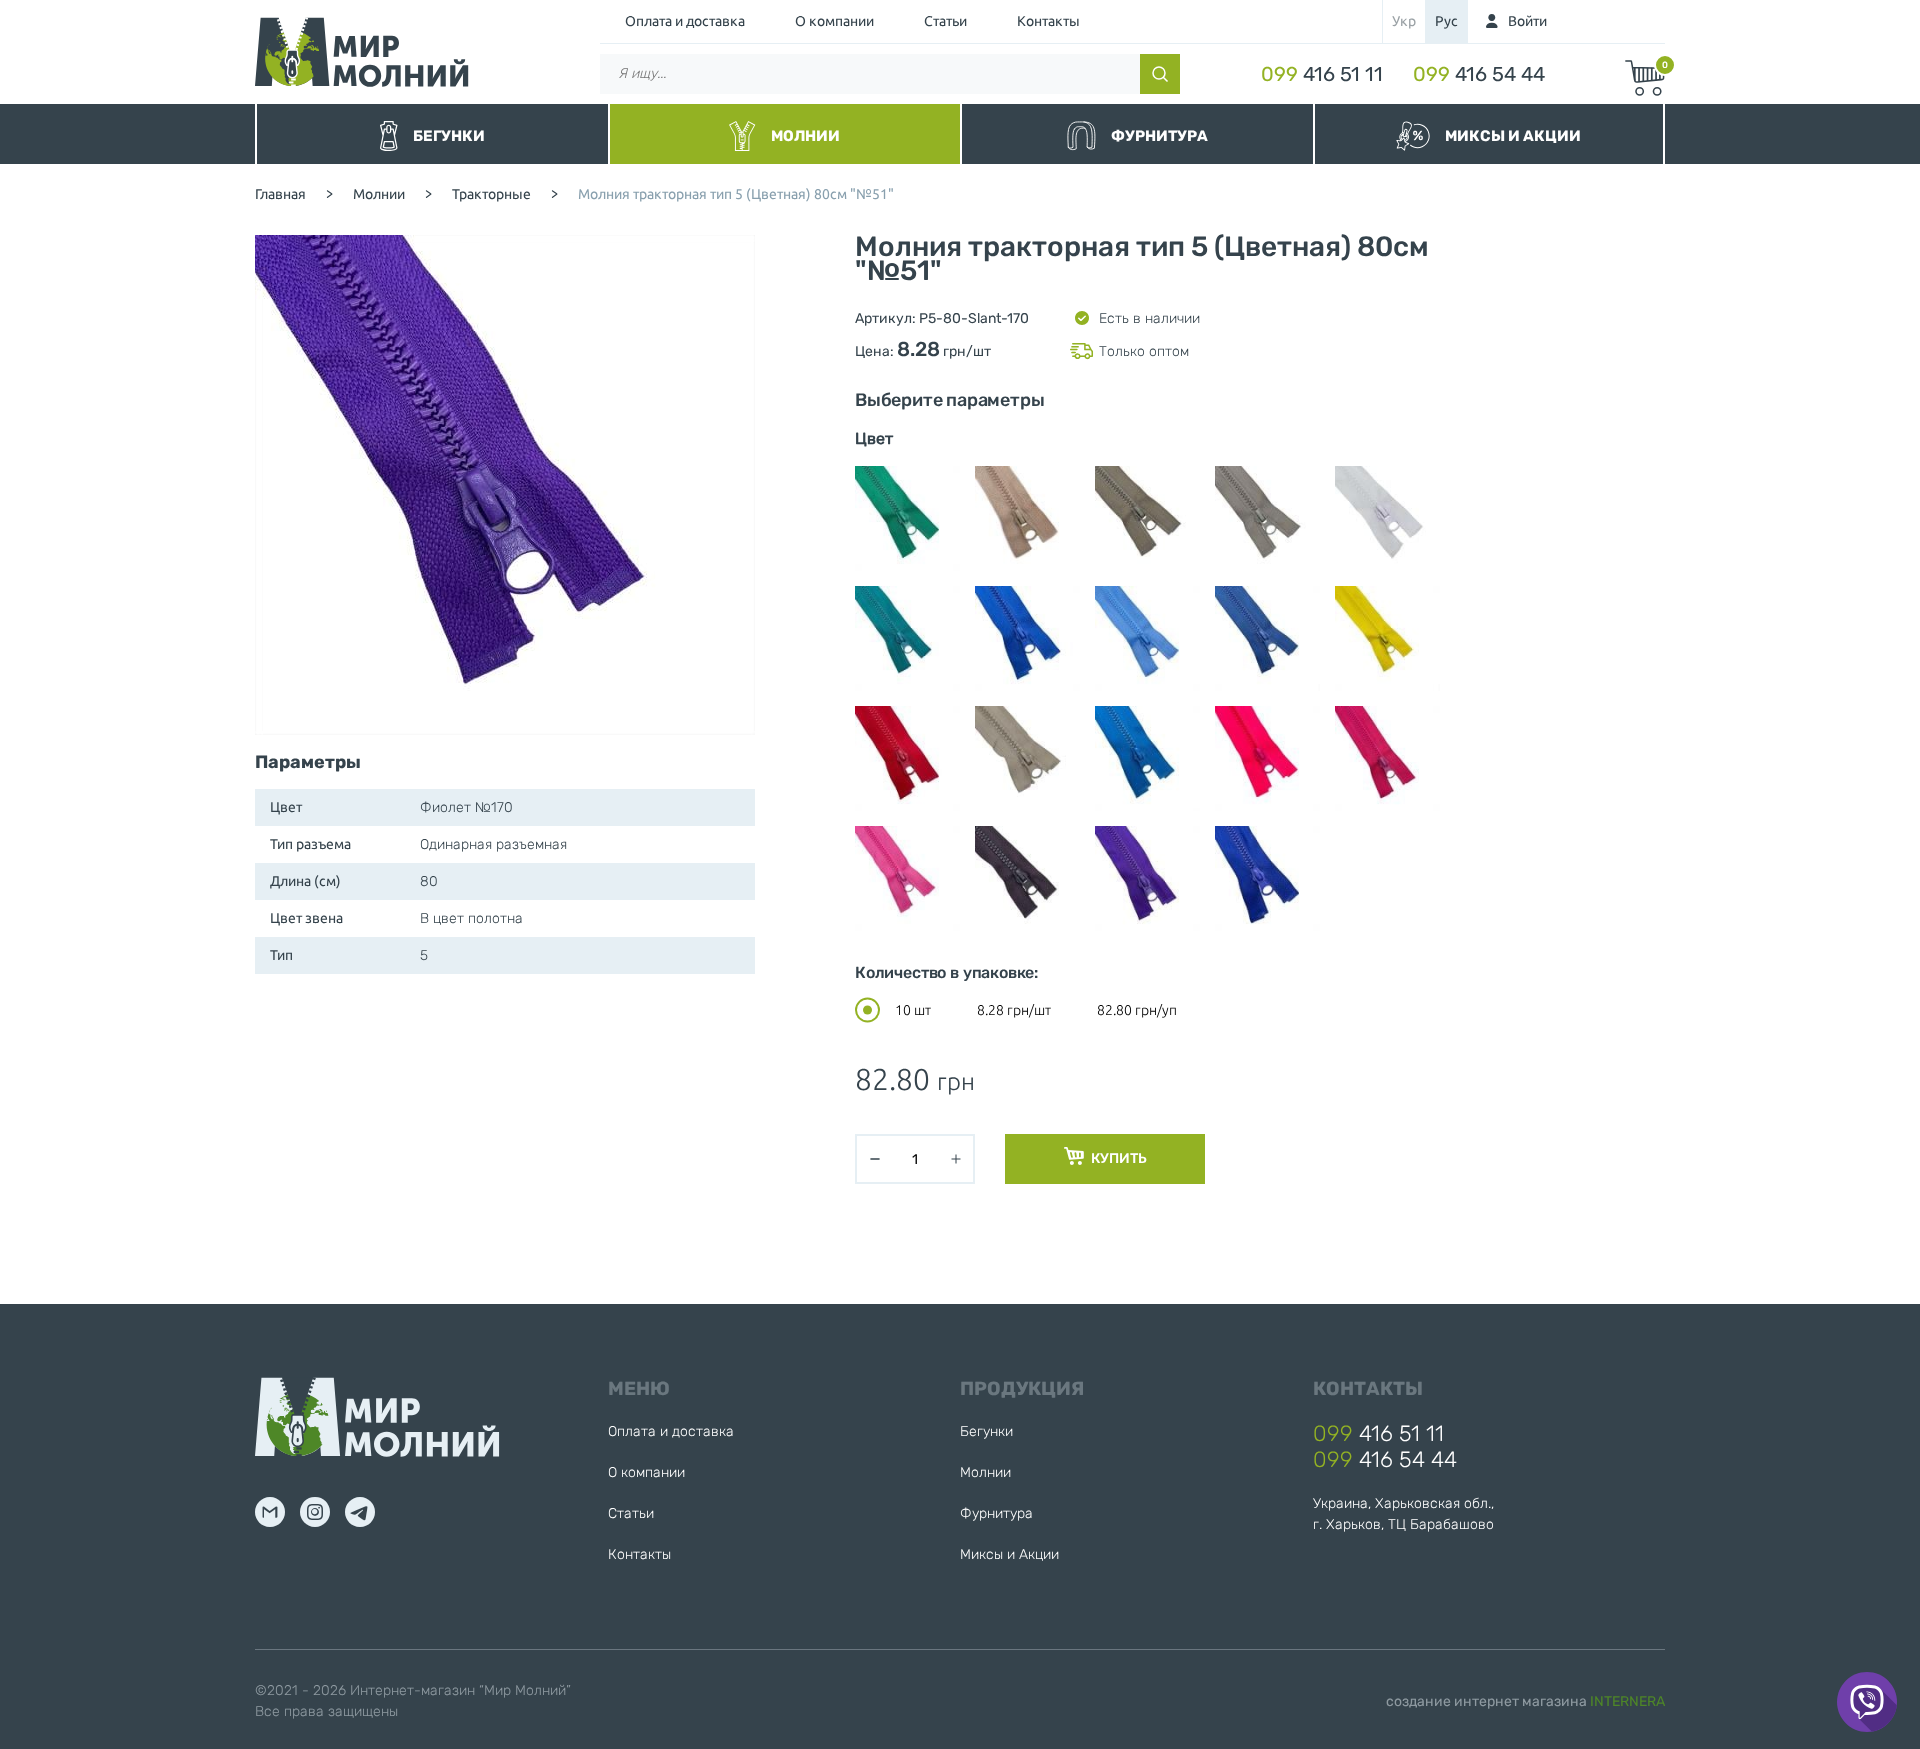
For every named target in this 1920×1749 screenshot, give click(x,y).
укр (1404, 21)
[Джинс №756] (1267, 638)
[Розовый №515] (907, 878)
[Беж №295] (1147, 518)
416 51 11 (1322, 74)
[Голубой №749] (1147, 638)
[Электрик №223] (1267, 878)
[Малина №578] (1267, 758)
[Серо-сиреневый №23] (1027, 878)
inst (315, 1512)
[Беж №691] (1267, 518)
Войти (1527, 21)
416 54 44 (1479, 74)
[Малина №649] (1387, 758)
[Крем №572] (1027, 758)
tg (360, 1512)
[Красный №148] (907, 758)
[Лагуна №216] (1147, 758)
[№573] (1027, 518)
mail (270, 1512)
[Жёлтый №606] (1387, 638)
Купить (1118, 1158)
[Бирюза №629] (907, 638)
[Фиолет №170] (1147, 878)
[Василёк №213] (1027, 638)
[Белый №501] (1387, 518)
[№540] (907, 518)
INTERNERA (1627, 1701)
